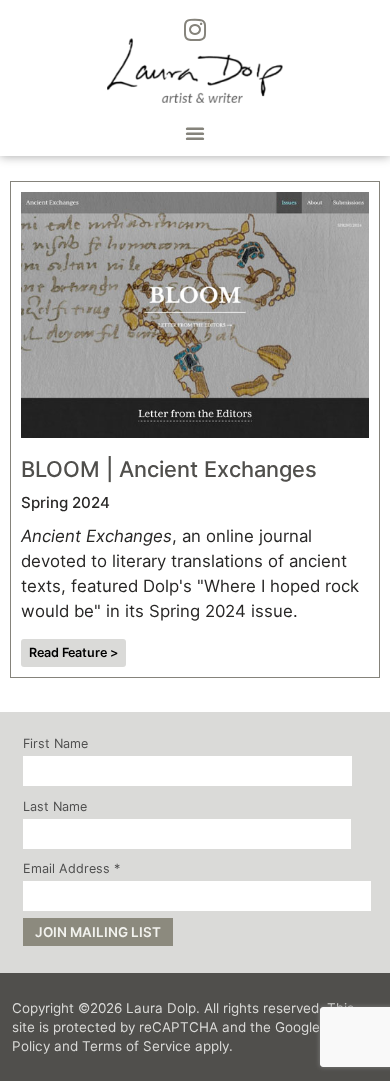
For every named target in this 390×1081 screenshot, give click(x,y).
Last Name (55, 807)
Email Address (71, 869)
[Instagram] (195, 29)
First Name (55, 744)
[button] (195, 133)
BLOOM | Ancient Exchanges (169, 469)
